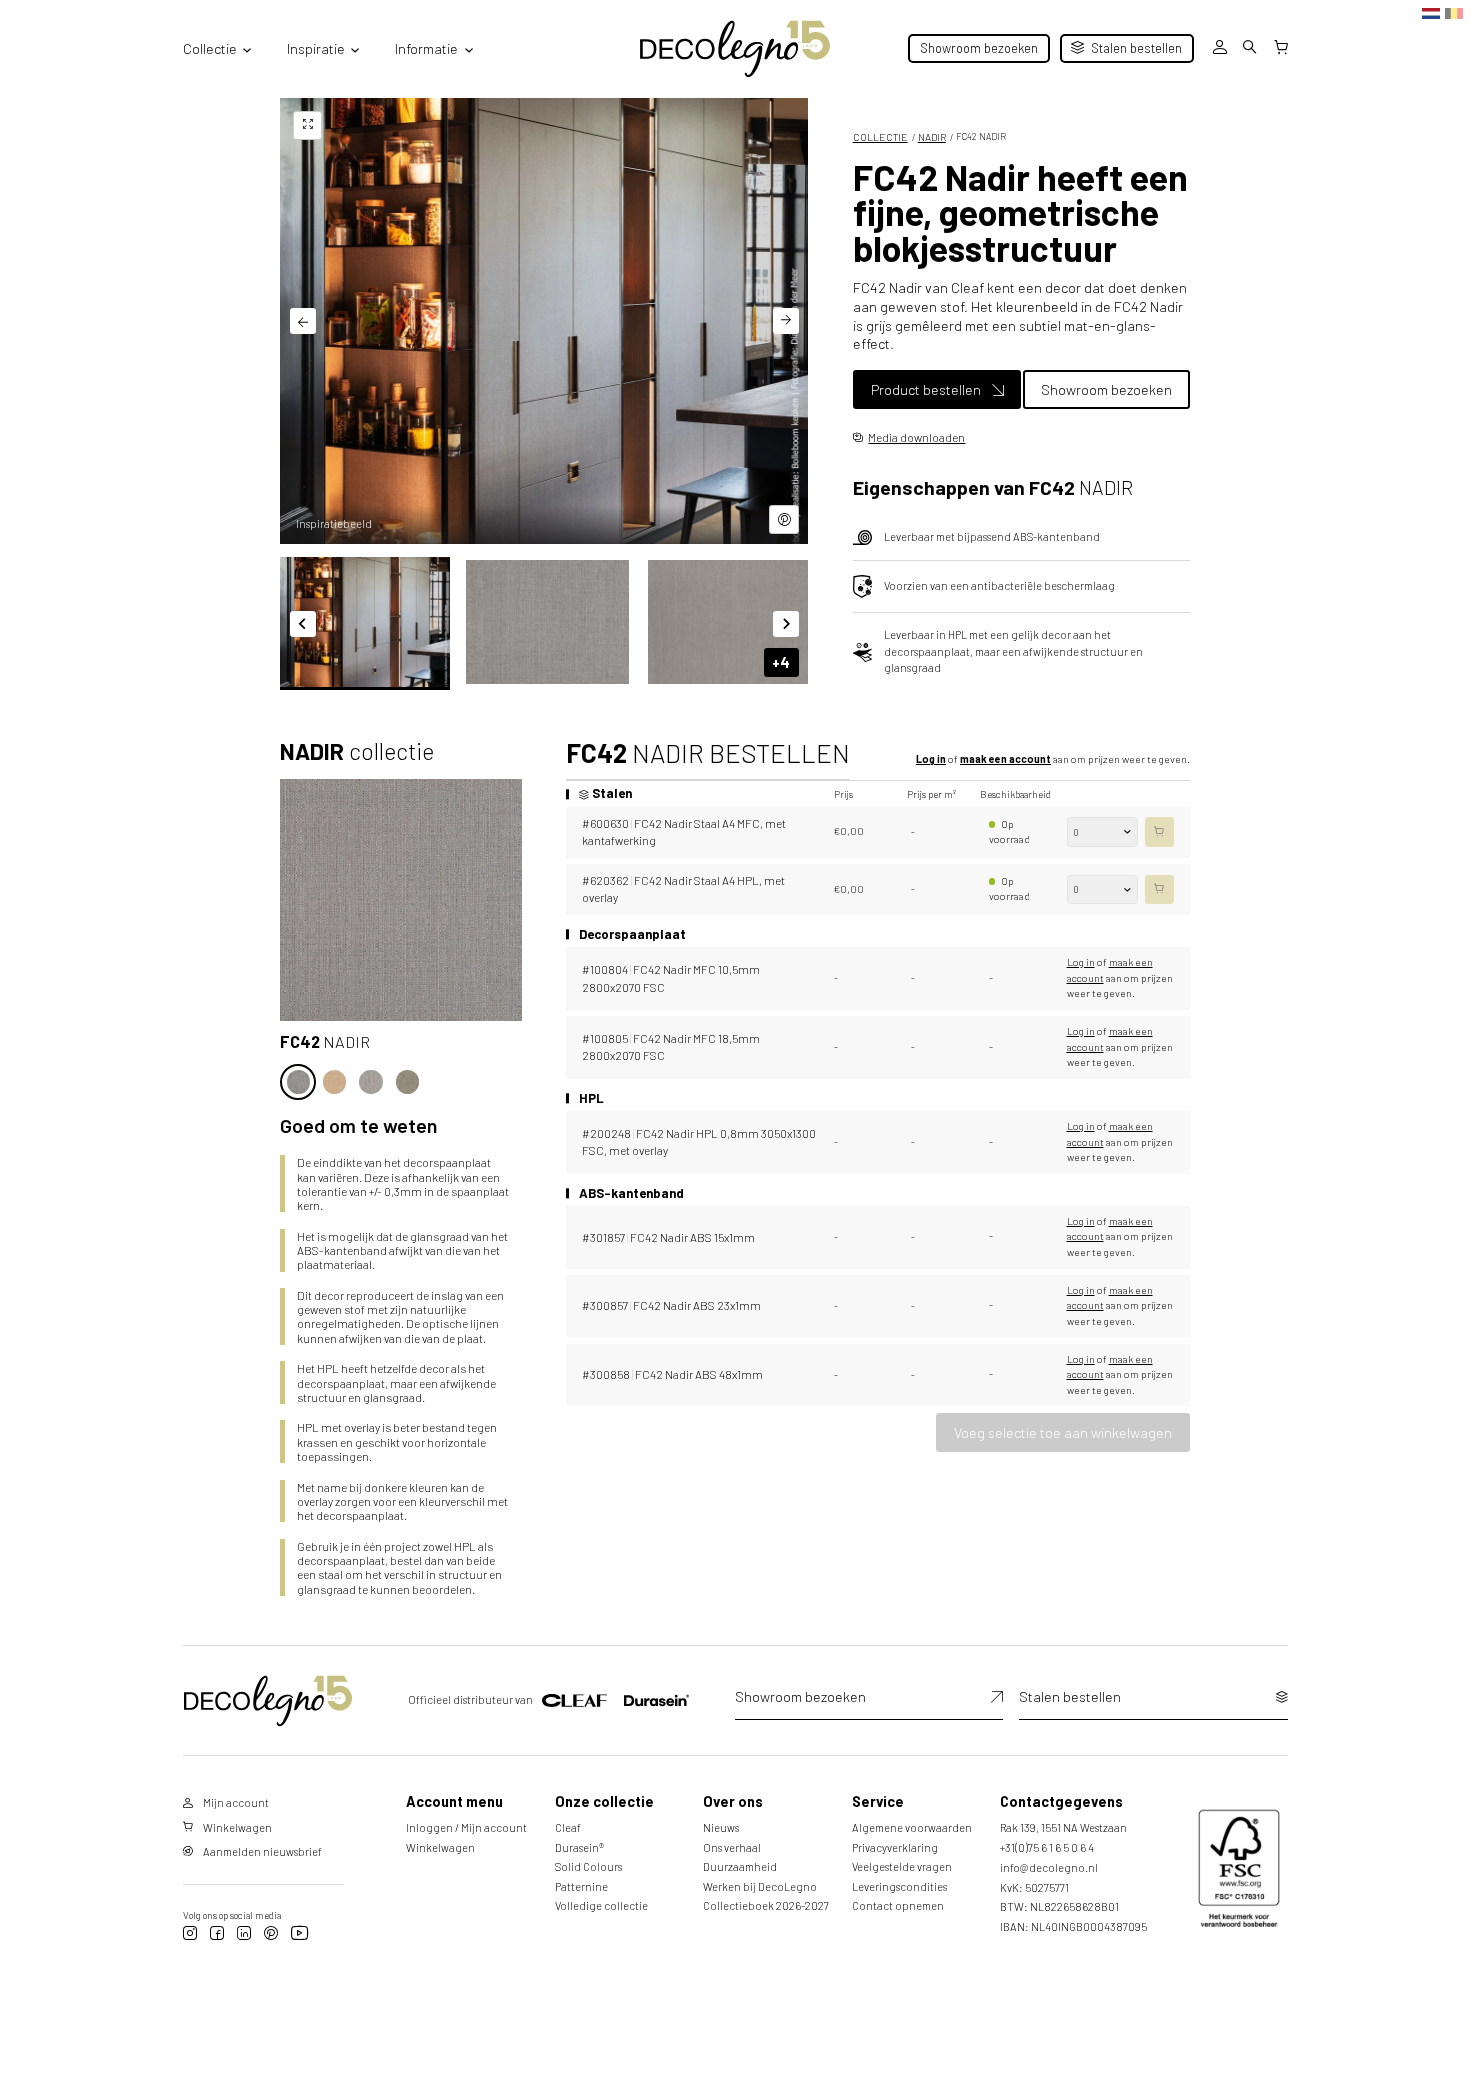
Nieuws (721, 1827)
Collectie (210, 48)
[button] (365, 622)
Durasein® (579, 1847)
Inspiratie (316, 48)
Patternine (581, 1886)
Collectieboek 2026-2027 (766, 1905)
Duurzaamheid (740, 1866)
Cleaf (568, 1827)
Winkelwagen (440, 1847)
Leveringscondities (899, 1886)
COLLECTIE (880, 137)
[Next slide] (786, 321)
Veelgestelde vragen (902, 1866)
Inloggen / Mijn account (466, 1827)
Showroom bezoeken (979, 48)
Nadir (932, 137)
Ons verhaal (732, 1847)
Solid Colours (588, 1866)
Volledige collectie (601, 1905)
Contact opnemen (898, 1905)
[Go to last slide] (303, 321)
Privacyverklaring (895, 1847)
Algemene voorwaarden (912, 1827)
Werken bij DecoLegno (760, 1886)
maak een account (1005, 759)
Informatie (426, 48)
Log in (931, 759)
